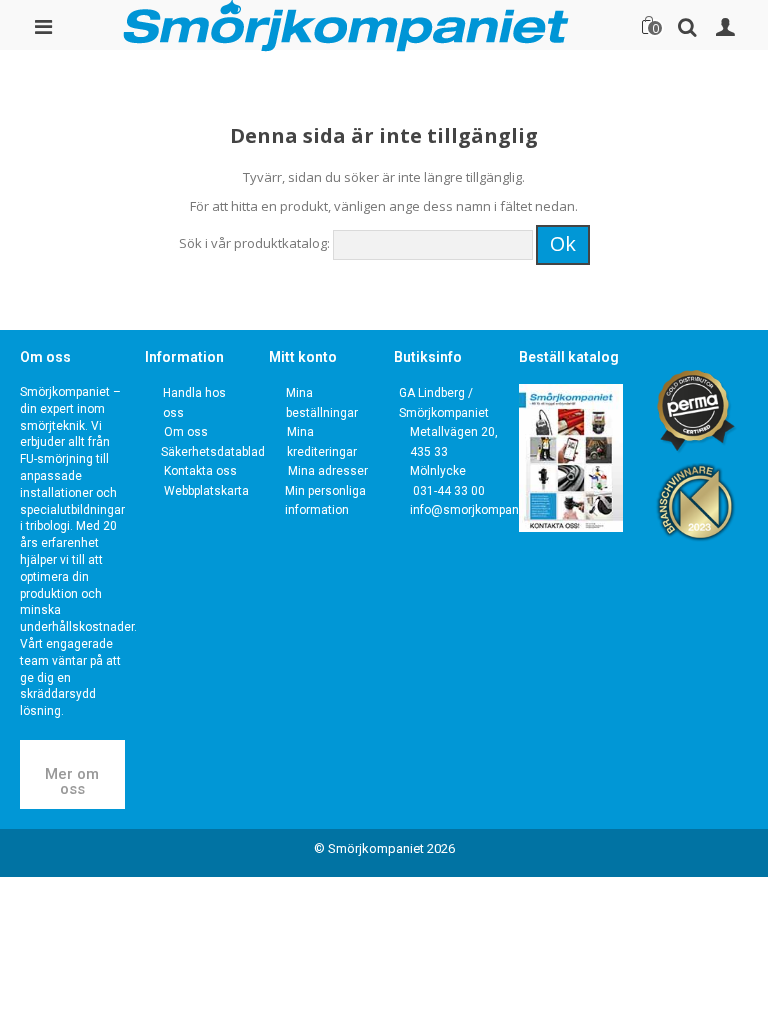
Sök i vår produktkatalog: (254, 243)
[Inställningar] (725, 25)
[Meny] (43, 25)
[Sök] (687, 25)
